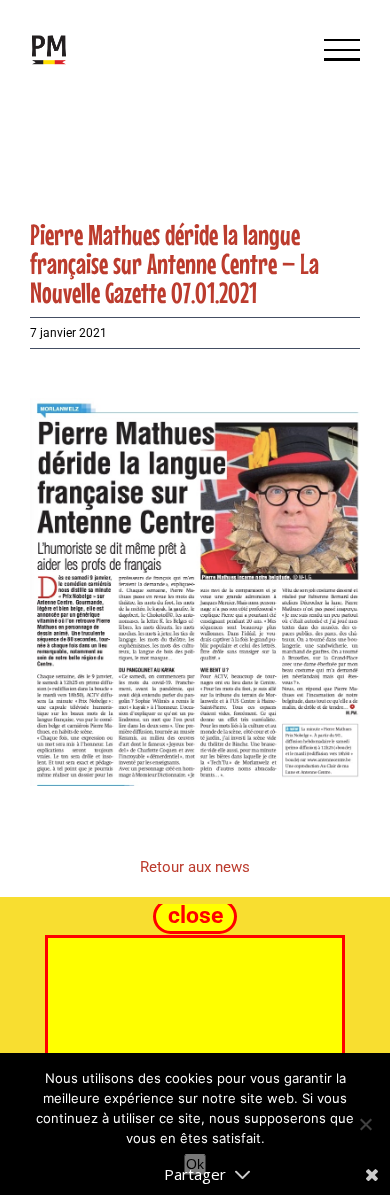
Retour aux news (195, 867)
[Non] (365, 1124)
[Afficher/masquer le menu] (342, 50)
